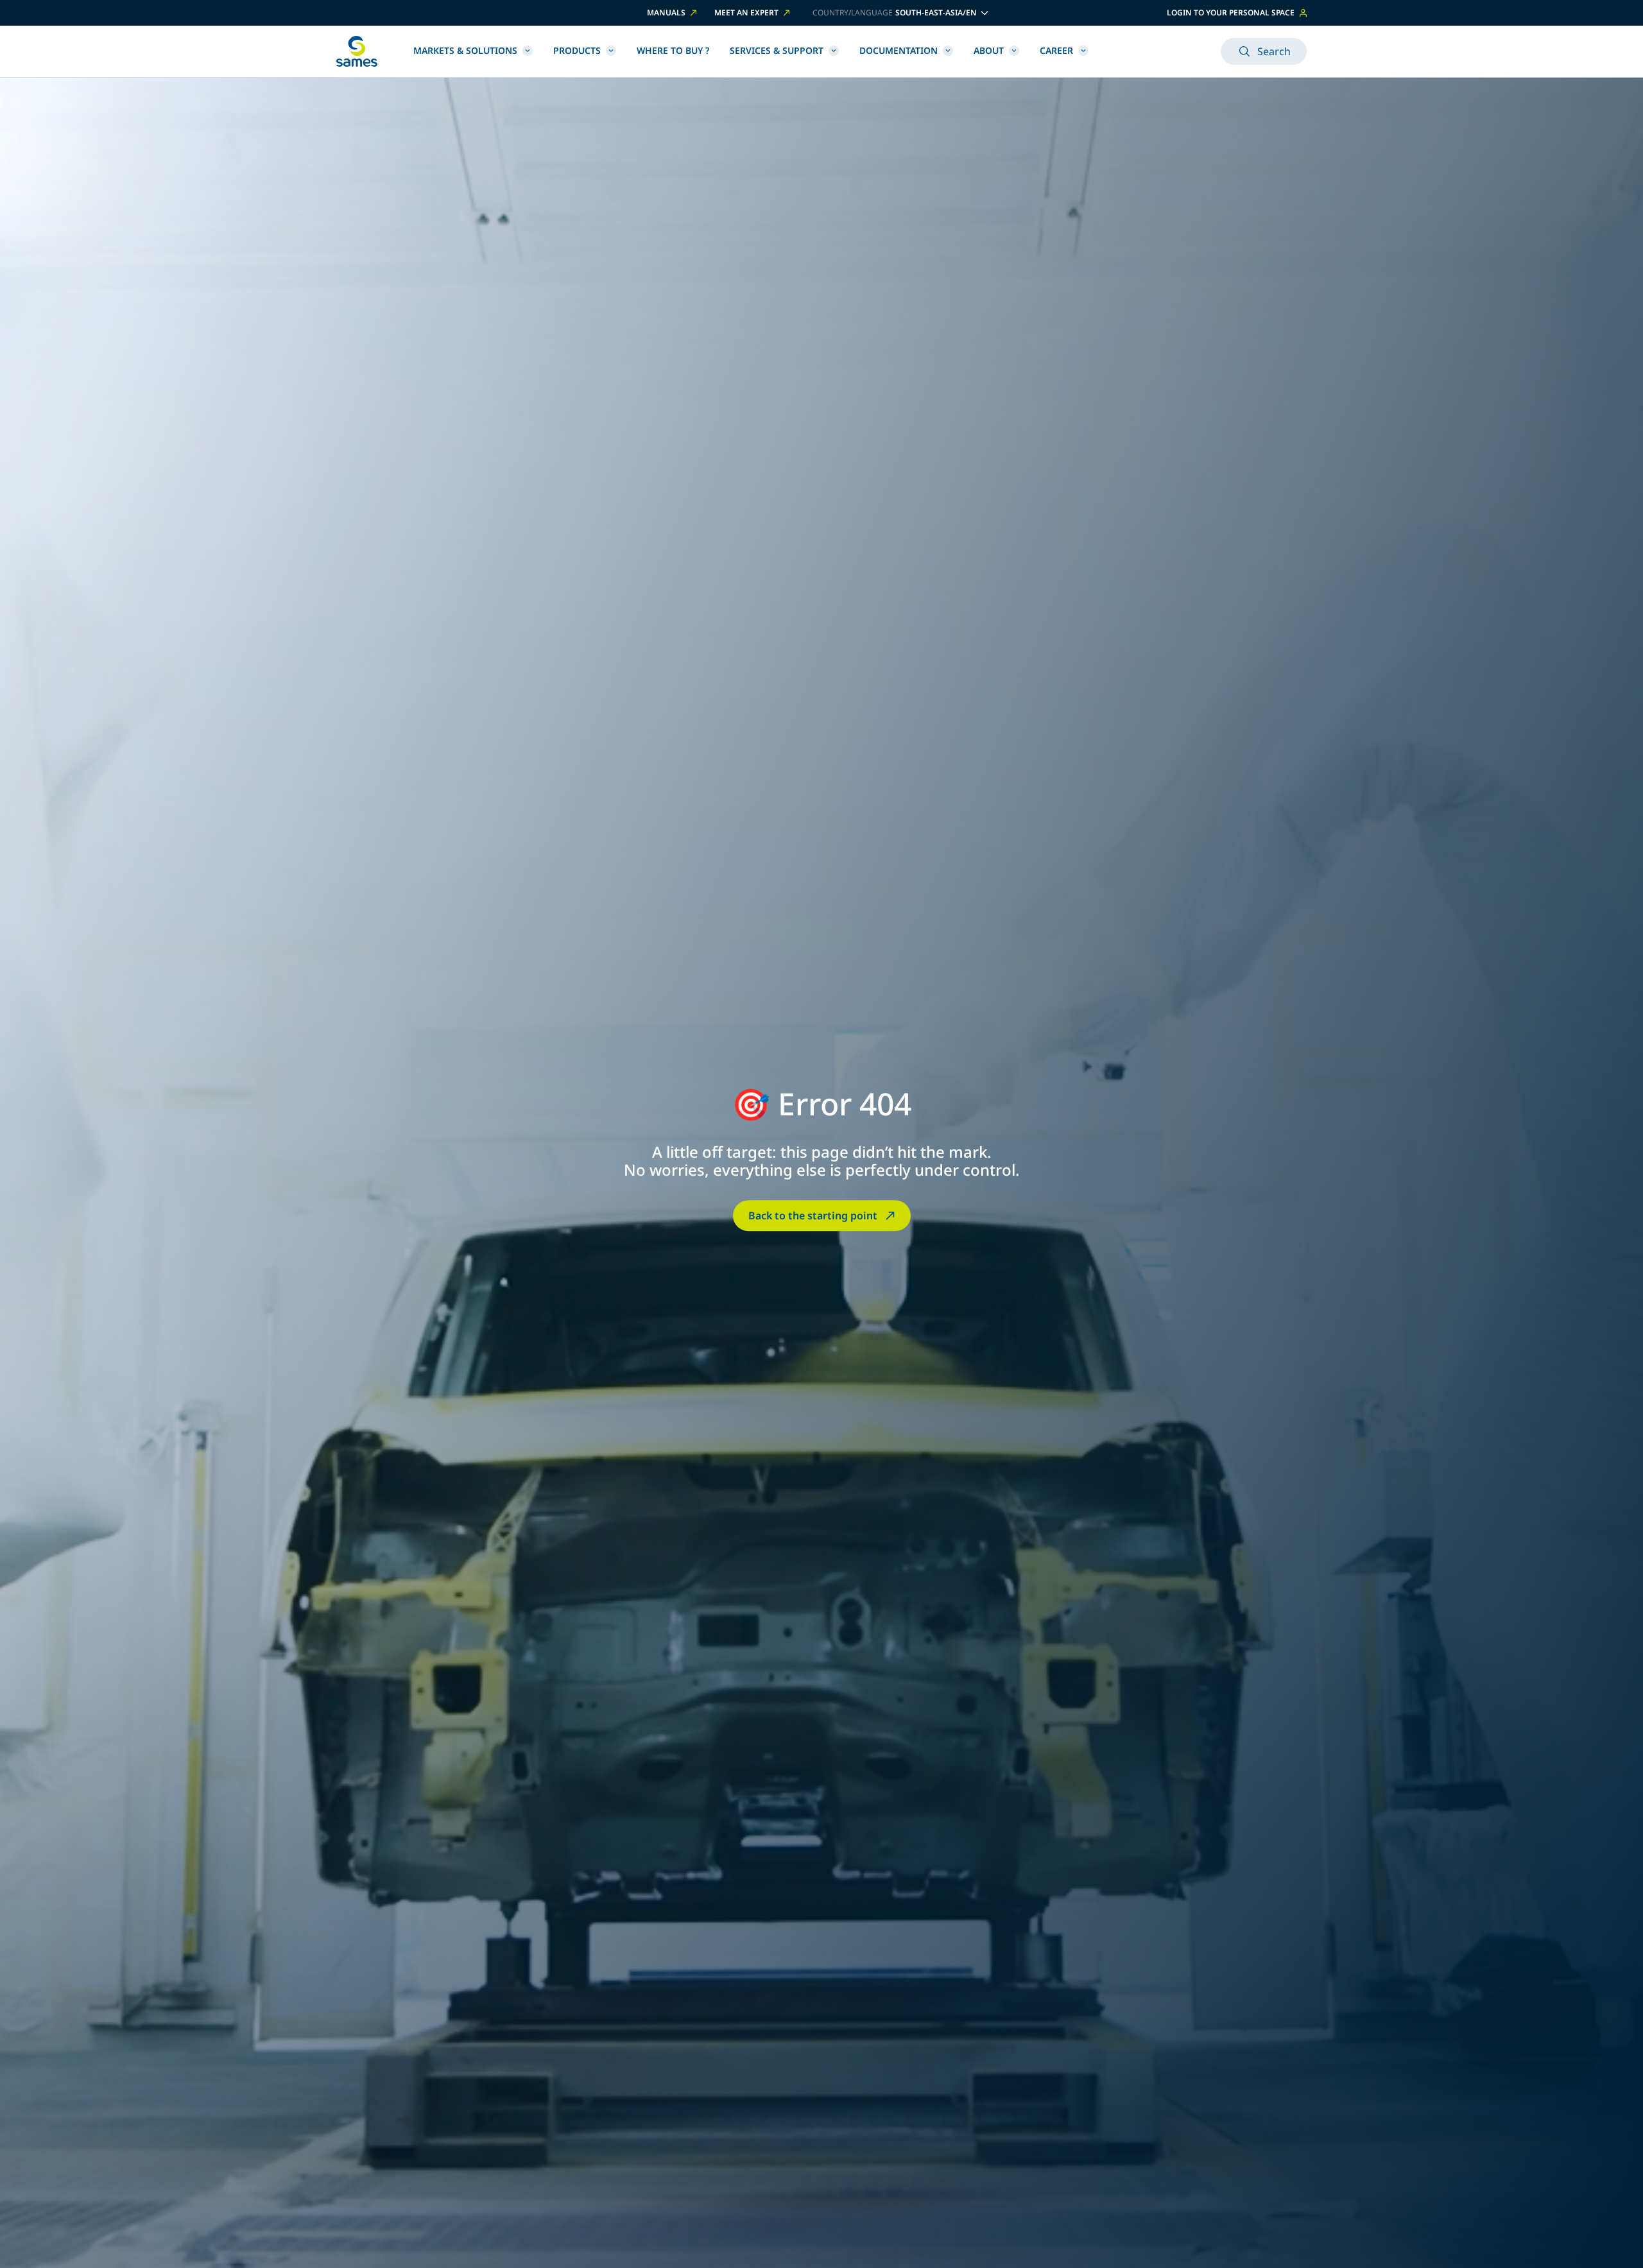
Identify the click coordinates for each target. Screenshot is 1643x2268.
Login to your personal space (1231, 13)
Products (577, 50)
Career (1056, 50)
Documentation (899, 50)
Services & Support (777, 50)
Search (1274, 51)
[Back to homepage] (357, 51)
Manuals (666, 13)
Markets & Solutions (465, 50)
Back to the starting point (813, 1216)
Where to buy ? (673, 50)
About (989, 50)
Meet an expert (746, 13)
